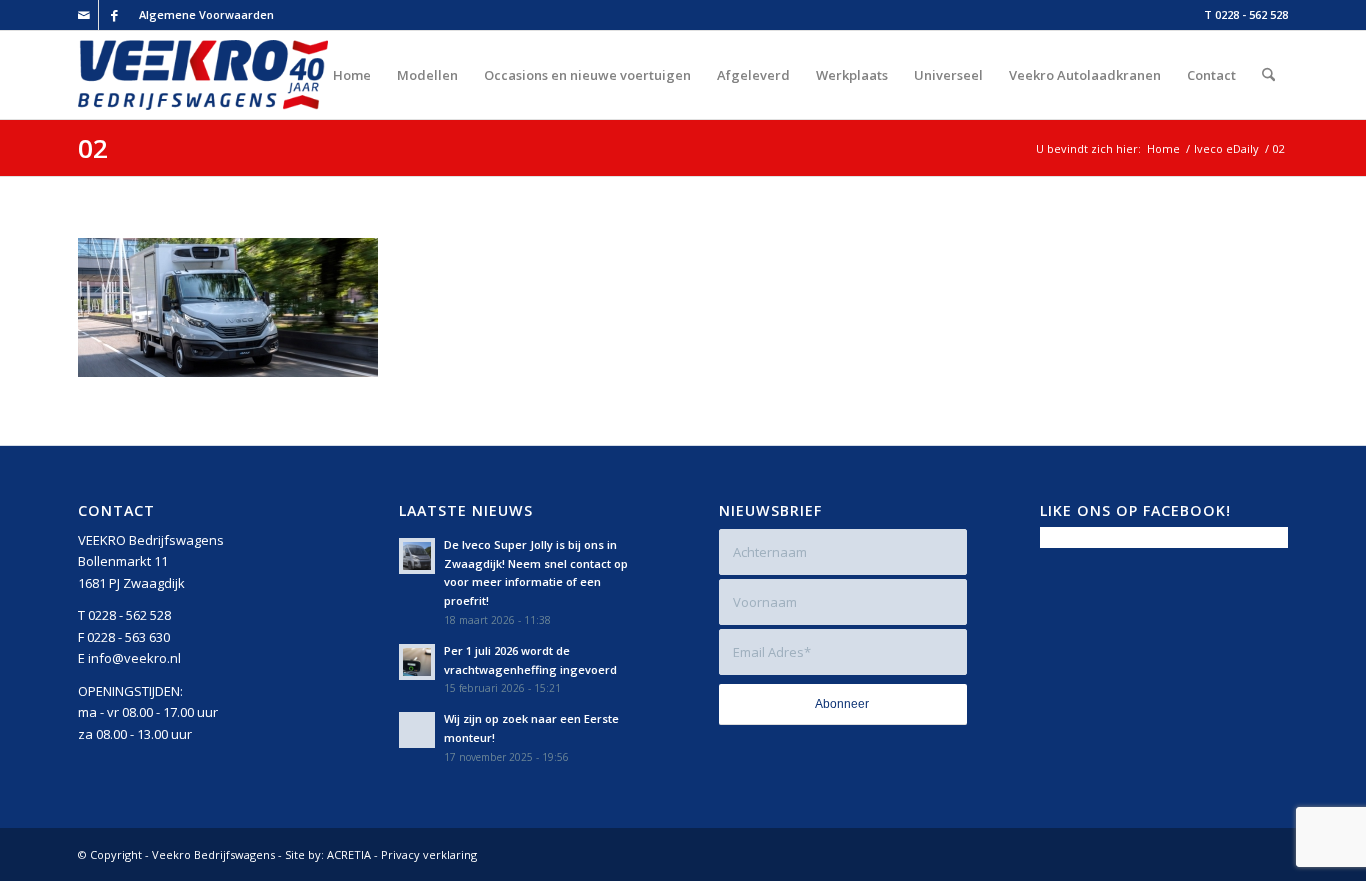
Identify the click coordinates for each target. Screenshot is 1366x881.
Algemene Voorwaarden (206, 14)
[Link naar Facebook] (114, 15)
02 (93, 148)
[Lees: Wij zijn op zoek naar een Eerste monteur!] (417, 730)
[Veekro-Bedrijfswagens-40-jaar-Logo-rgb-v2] (203, 75)
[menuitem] (201, 15)
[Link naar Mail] (83, 15)
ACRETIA (349, 854)
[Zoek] (1268, 75)
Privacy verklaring (429, 854)
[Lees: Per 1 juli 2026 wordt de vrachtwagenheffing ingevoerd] (417, 662)
